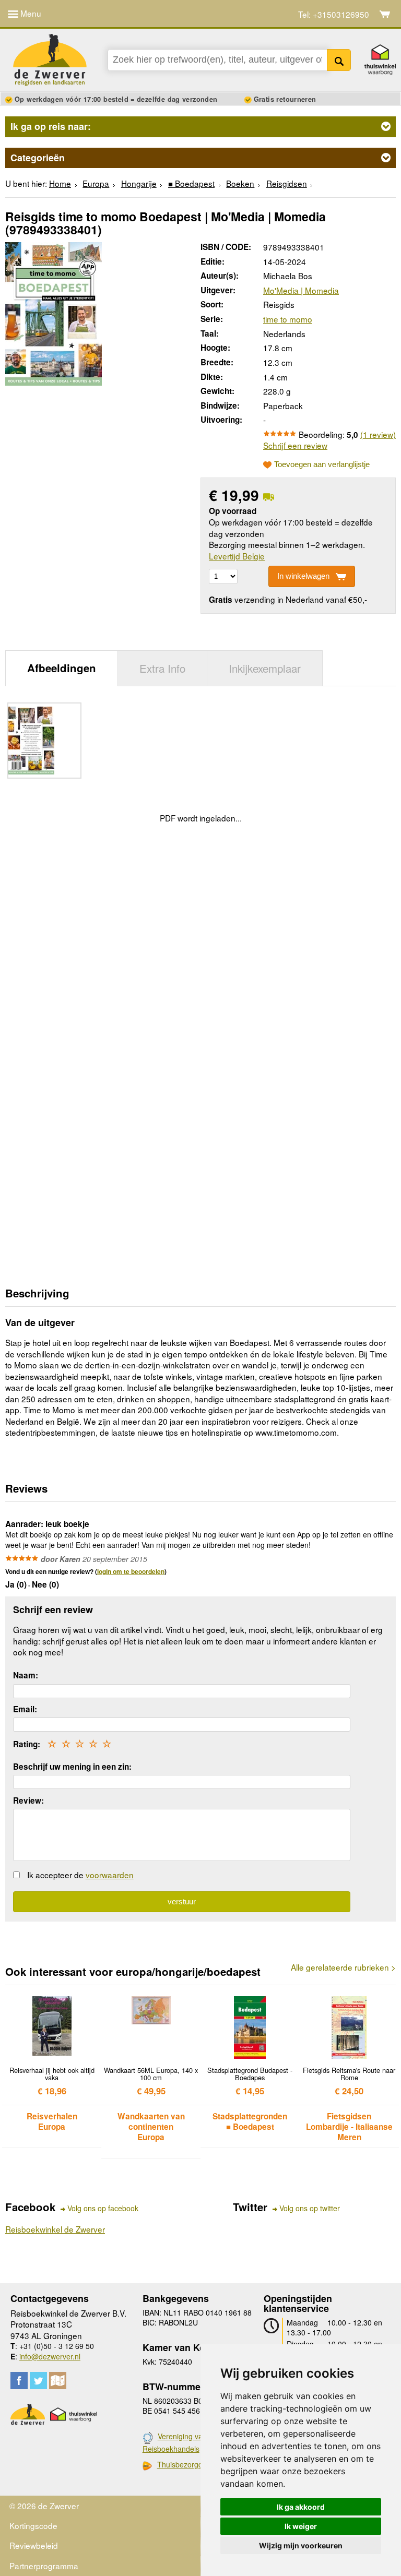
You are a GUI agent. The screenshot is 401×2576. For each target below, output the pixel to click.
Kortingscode (33, 2525)
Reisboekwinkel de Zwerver (55, 2229)
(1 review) (378, 434)
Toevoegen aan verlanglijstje (322, 464)
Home (60, 183)
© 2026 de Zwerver (44, 2506)
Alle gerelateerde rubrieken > (343, 1967)
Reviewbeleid (34, 2545)
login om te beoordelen (131, 1571)
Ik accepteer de (80, 1875)
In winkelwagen (303, 576)
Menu (30, 13)
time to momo (288, 319)
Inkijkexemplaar (265, 668)
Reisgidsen (287, 183)
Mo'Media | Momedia (301, 290)
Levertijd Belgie (237, 556)
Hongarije (139, 183)
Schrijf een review (295, 445)
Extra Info (162, 668)
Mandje (385, 14)
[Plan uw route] (58, 2381)
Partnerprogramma (44, 2566)
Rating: (27, 1744)
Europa (96, 183)
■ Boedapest (191, 183)
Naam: (26, 1675)
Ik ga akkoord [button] (301, 2507)
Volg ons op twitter (310, 2208)
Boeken (240, 183)
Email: (25, 1709)
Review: (28, 1800)
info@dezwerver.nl (50, 2356)
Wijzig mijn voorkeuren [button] (301, 2545)
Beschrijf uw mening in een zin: (72, 1767)
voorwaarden (110, 1875)
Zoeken (339, 60)
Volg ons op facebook (103, 2208)
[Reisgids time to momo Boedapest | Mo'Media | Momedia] (54, 312)
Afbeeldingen (62, 668)
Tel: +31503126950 (334, 14)
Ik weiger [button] (301, 2526)
